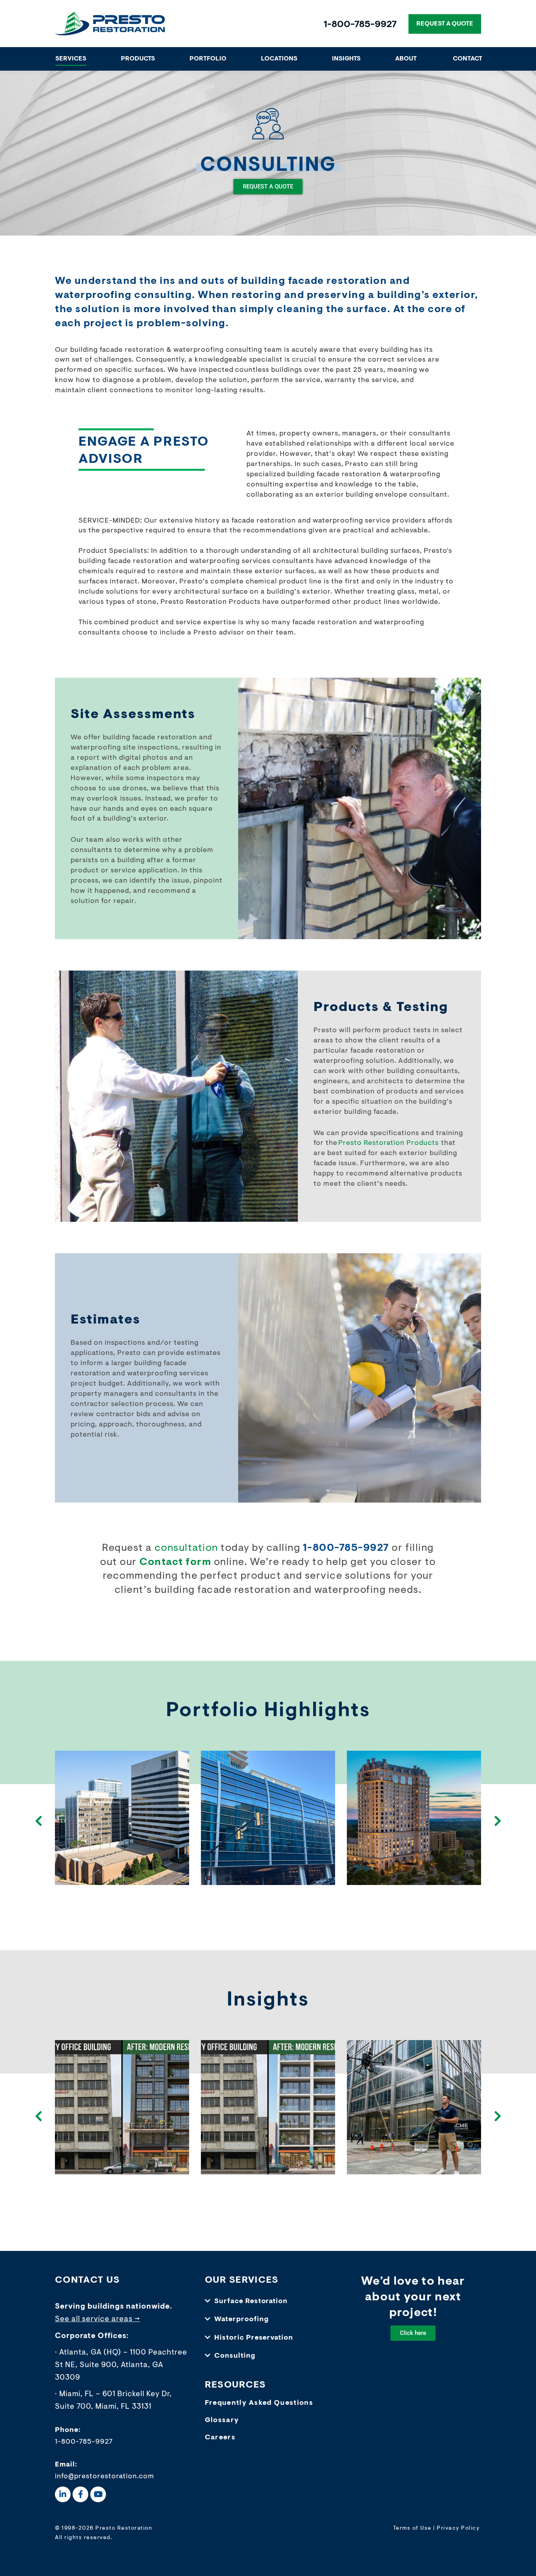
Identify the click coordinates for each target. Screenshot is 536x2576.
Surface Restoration (251, 2302)
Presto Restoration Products (388, 1143)
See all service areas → (98, 2319)
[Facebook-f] (80, 2494)
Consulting (235, 2356)
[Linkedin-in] (63, 2494)
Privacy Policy (458, 2528)
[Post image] (122, 1818)
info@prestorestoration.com (105, 2477)
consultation (186, 1549)
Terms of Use (412, 2528)
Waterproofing (242, 2320)
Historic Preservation (254, 2338)
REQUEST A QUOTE (445, 24)
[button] (268, 2302)
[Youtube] (98, 2494)
